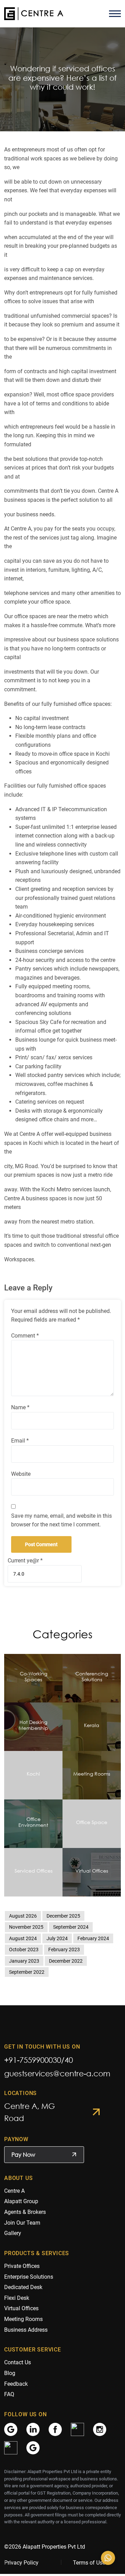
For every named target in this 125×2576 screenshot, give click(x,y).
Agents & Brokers (25, 2212)
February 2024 (93, 1938)
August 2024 (23, 1938)
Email (20, 1441)
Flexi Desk (17, 2298)
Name (20, 1407)
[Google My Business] (11, 2429)
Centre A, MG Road (30, 2112)
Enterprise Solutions (29, 2277)
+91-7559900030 (33, 2060)
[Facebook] (55, 2429)
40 (69, 2060)
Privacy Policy (21, 2563)
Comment (25, 1336)
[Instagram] (100, 2429)
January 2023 (24, 1961)
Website (21, 1474)
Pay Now (23, 2155)
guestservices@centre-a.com (57, 2073)
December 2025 (63, 1916)
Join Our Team (22, 2223)
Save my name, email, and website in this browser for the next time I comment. (61, 1520)
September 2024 (71, 1927)
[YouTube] (11, 2447)
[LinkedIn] (33, 2429)
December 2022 (66, 1961)
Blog (10, 2373)
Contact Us (18, 2362)
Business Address (26, 2330)
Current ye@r (25, 1561)
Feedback (16, 2384)
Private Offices (22, 2266)
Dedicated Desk (23, 2287)
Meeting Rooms (23, 2319)
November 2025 (26, 1927)
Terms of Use (89, 2563)
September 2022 (27, 1972)
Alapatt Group (21, 2201)
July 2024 (57, 1938)
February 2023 (64, 1949)
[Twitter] (77, 2429)
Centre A (14, 2191)
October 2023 (24, 1949)
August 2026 (23, 1916)
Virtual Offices (21, 2308)
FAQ (9, 2394)
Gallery (13, 2233)
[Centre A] (34, 14)
